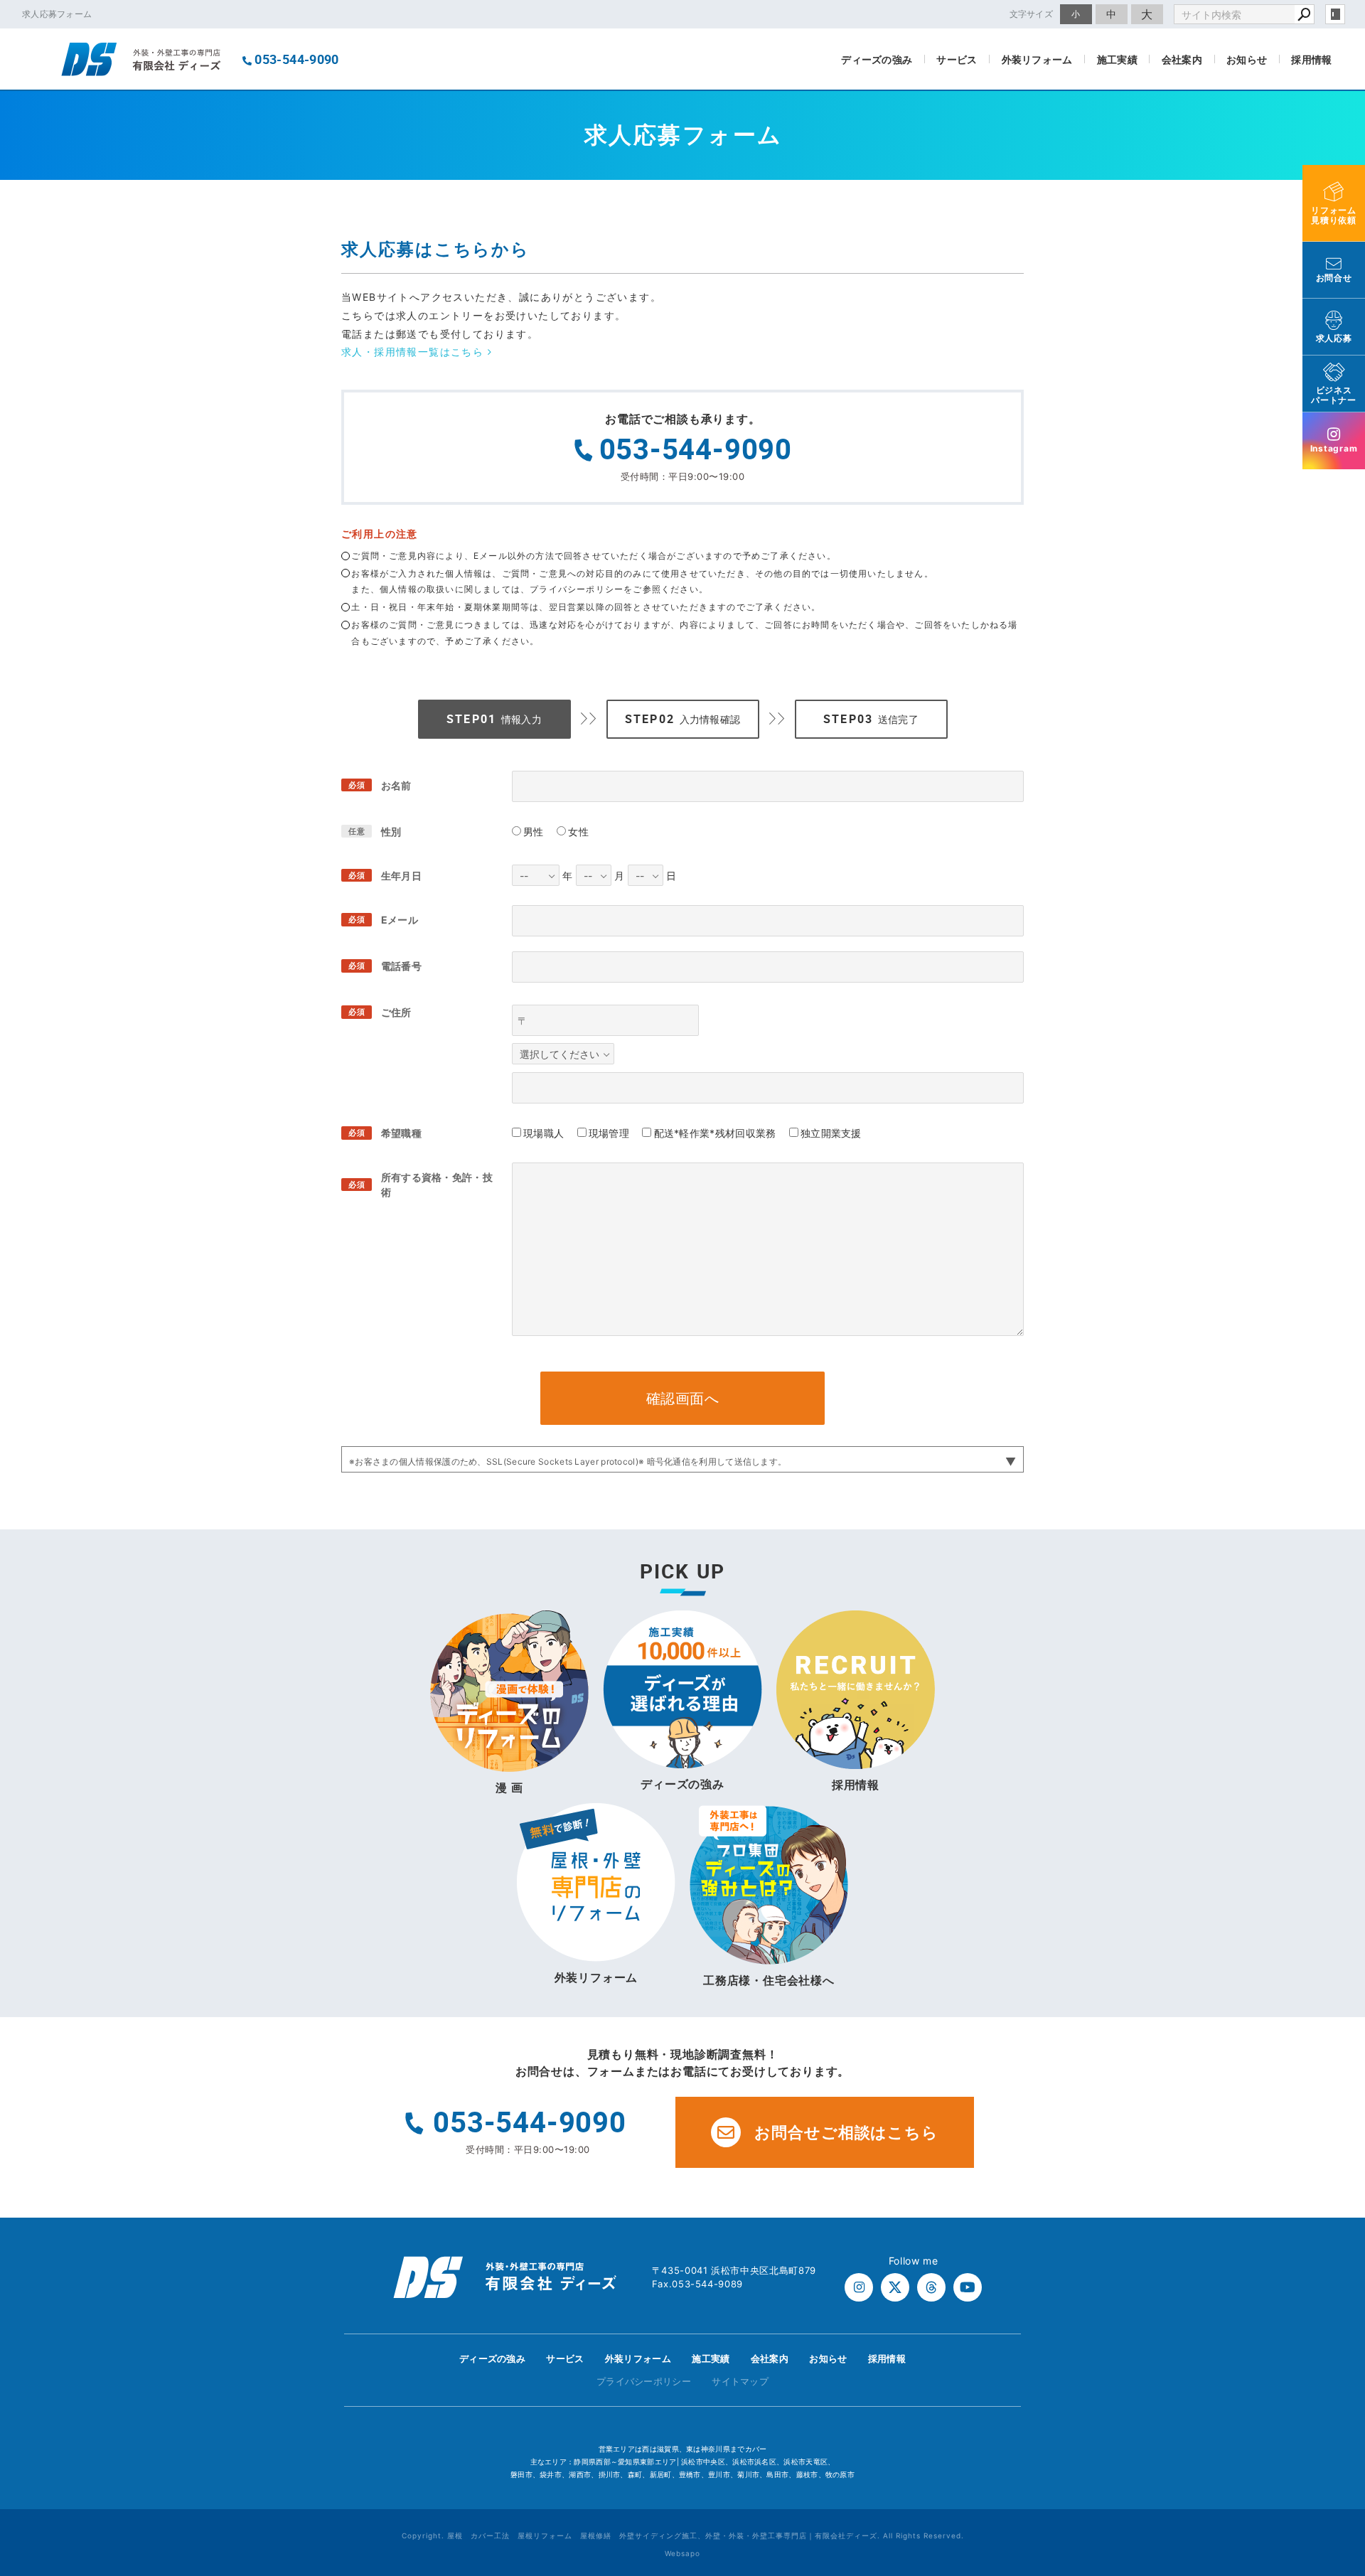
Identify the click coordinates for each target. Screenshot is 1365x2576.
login (1335, 14)
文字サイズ (1032, 14)
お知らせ (1247, 59)
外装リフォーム (1037, 59)
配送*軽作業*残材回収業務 (715, 1133)
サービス (957, 59)
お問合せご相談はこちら (846, 2132)
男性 (534, 832)
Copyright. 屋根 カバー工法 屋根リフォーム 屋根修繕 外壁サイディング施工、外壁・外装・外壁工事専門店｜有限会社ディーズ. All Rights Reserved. (683, 2535)
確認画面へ (683, 1399)
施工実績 (1117, 59)
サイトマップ (740, 2381)
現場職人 (544, 1133)
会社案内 (1182, 59)
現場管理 (609, 1133)
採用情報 (1311, 59)
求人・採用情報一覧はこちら (414, 352)
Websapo (682, 2553)
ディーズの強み (877, 59)
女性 (578, 832)
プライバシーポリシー (644, 2381)
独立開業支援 (831, 1133)
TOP (1329, 2363)
